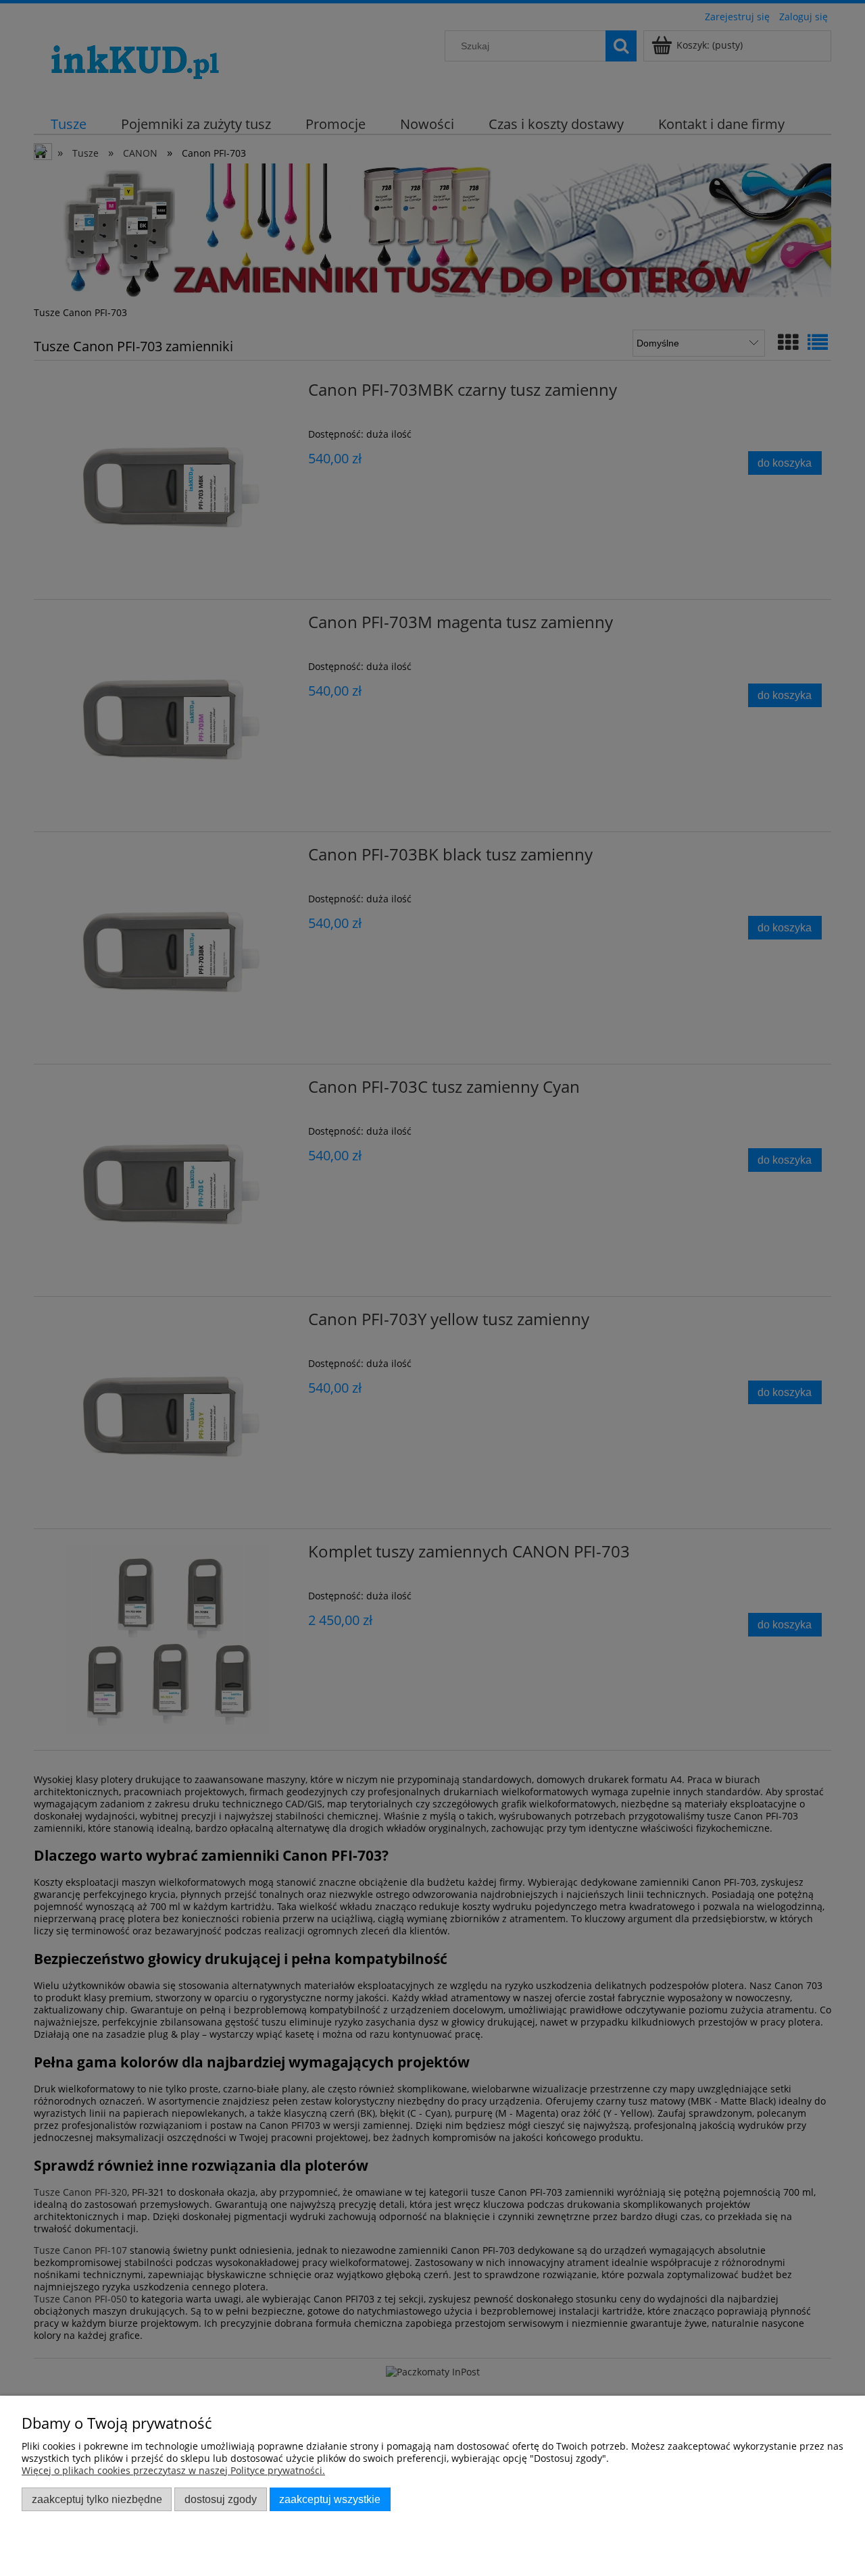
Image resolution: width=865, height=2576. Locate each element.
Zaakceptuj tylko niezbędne (97, 2499)
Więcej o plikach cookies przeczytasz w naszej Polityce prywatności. (173, 2470)
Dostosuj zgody (221, 2499)
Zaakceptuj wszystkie (330, 2499)
